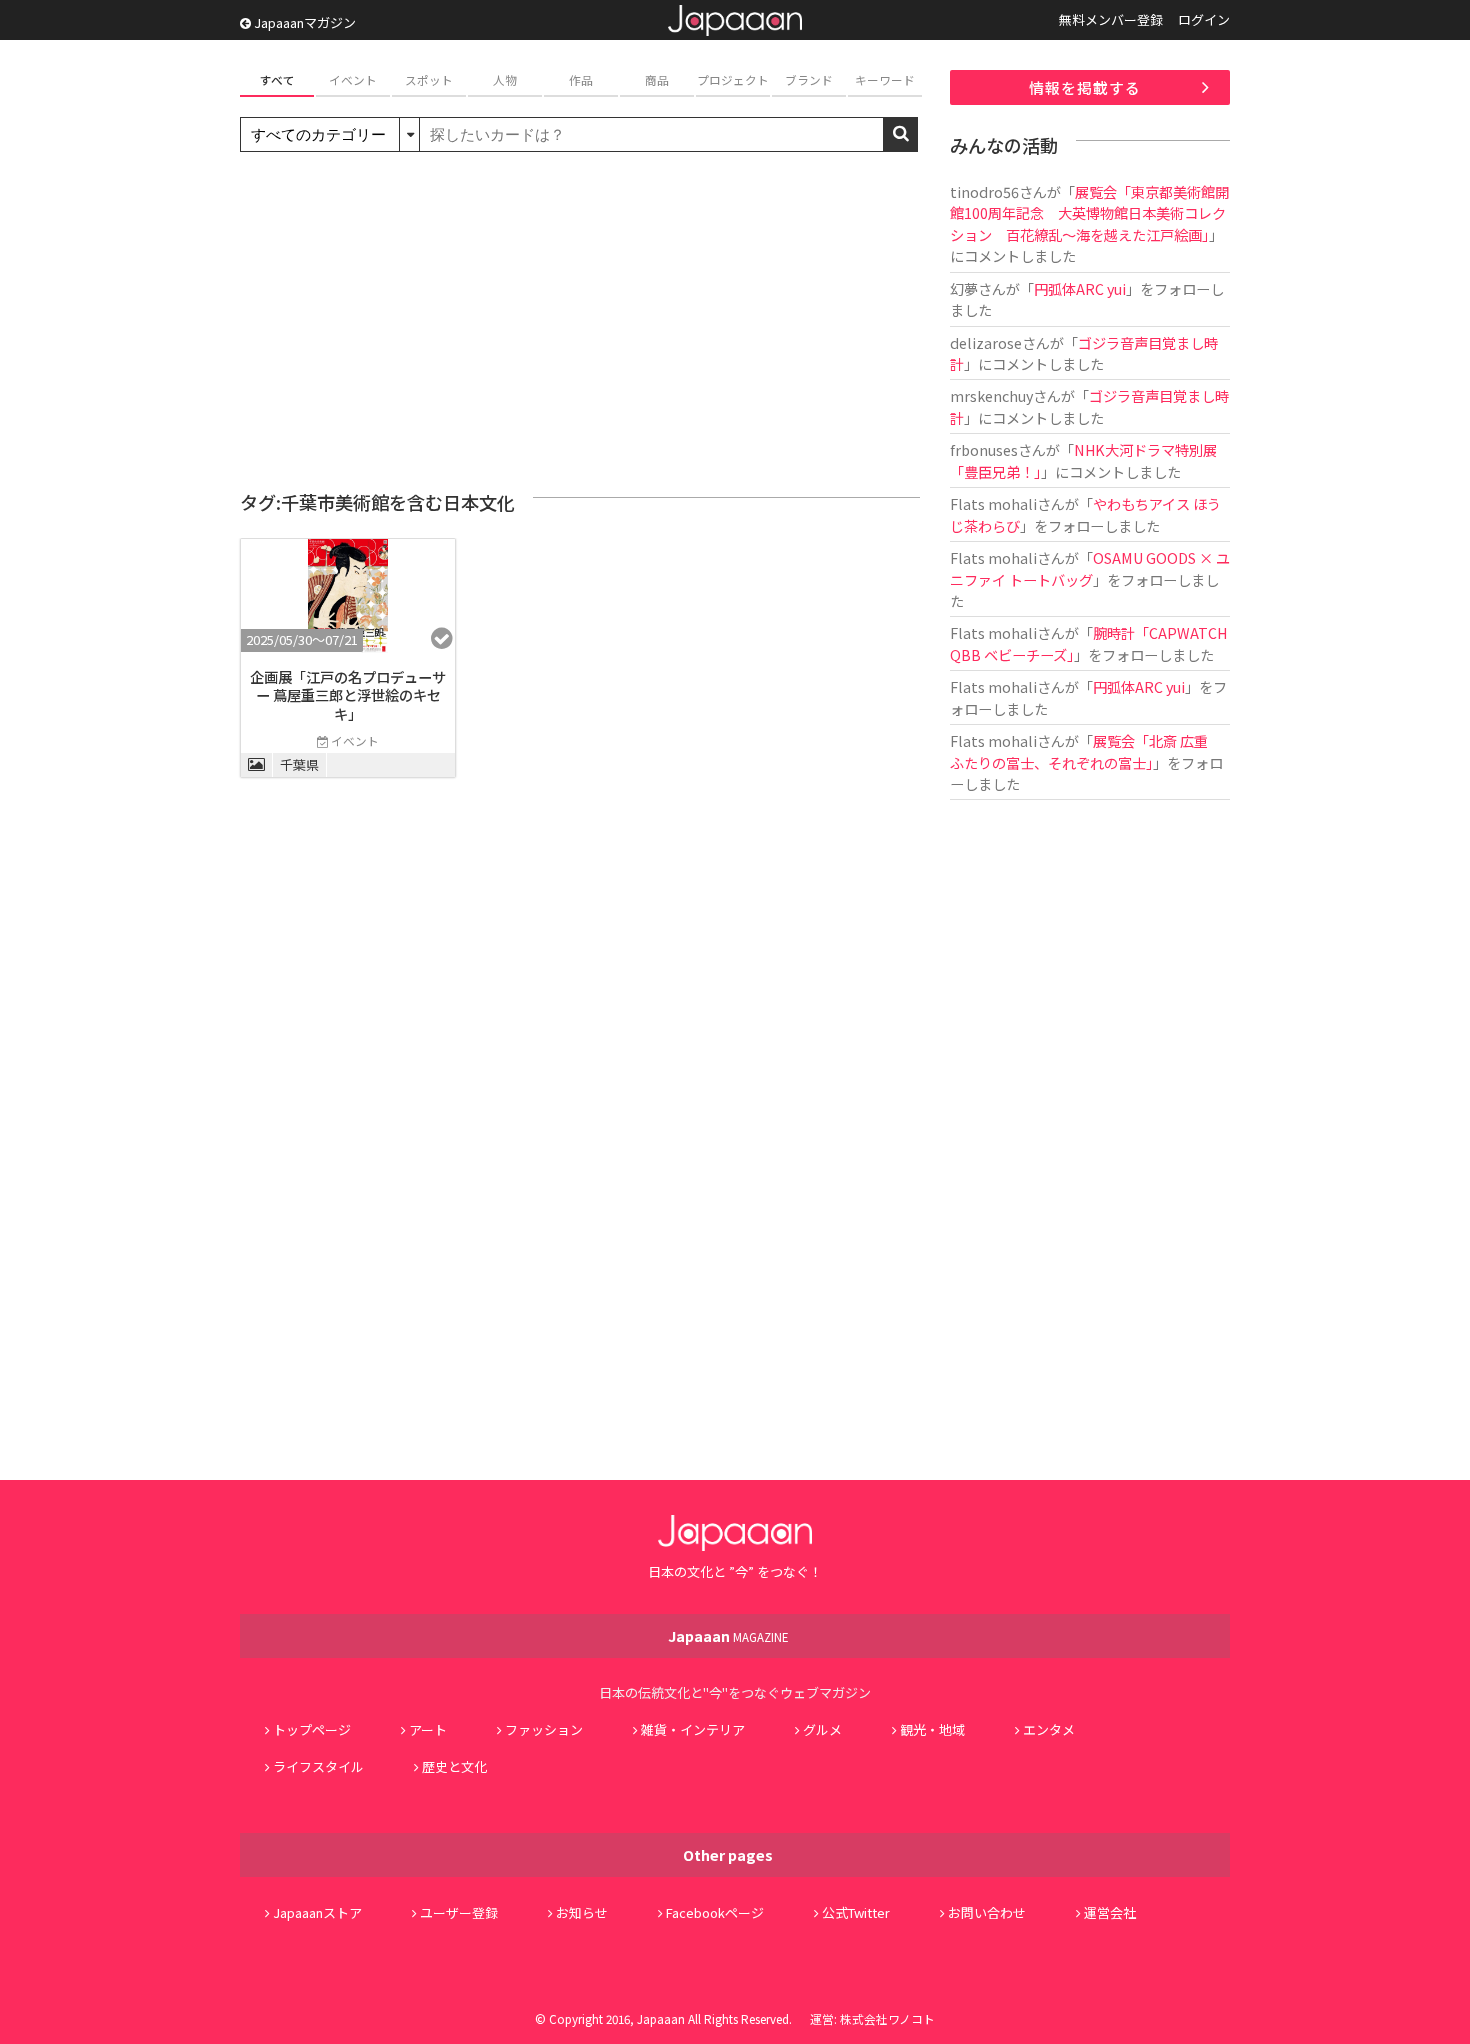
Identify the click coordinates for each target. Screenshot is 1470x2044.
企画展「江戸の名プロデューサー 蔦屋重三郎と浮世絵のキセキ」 (348, 695)
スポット (429, 79)
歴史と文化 (454, 1766)
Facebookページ (715, 1912)
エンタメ (1049, 1729)
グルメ (822, 1729)
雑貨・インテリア (693, 1729)
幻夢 (964, 288)
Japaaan (735, 20)
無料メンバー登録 (1111, 19)
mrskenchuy (991, 395)
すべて (277, 79)
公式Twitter (856, 1912)
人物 (505, 79)
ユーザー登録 (459, 1912)
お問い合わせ (987, 1912)
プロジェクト (733, 79)
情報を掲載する (1085, 87)
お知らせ (582, 1912)
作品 (581, 79)
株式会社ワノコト (887, 2018)
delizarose (986, 342)
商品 (657, 79)
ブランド (809, 79)
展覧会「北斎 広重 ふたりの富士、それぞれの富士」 (1086, 751)
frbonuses (984, 449)
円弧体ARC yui (1080, 288)
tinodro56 (984, 191)
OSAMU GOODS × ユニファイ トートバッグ (1090, 568)
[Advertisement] (580, 322)
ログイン (1204, 19)
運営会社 (1110, 1912)
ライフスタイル (318, 1766)
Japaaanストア (317, 1912)
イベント (353, 79)
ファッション (544, 1729)
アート (428, 1729)
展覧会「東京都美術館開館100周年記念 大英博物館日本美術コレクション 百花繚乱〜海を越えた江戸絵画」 (1089, 213)
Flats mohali (993, 503)
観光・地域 (932, 1729)
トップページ (312, 1729)
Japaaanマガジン (303, 22)
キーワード (885, 79)
